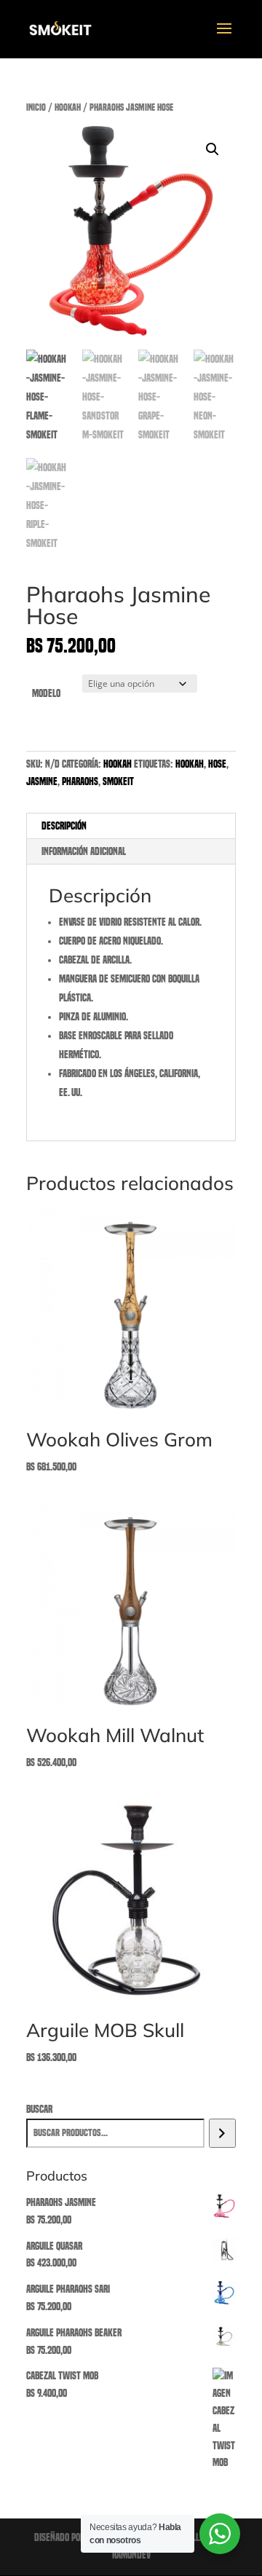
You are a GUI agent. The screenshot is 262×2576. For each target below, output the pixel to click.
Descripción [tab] (64, 826)
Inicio (36, 107)
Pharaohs (80, 781)
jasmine (42, 781)
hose (217, 764)
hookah (68, 107)
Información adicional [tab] (84, 851)
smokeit (118, 781)
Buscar (39, 2109)
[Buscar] (222, 2133)
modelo (46, 693)
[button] (213, 149)
